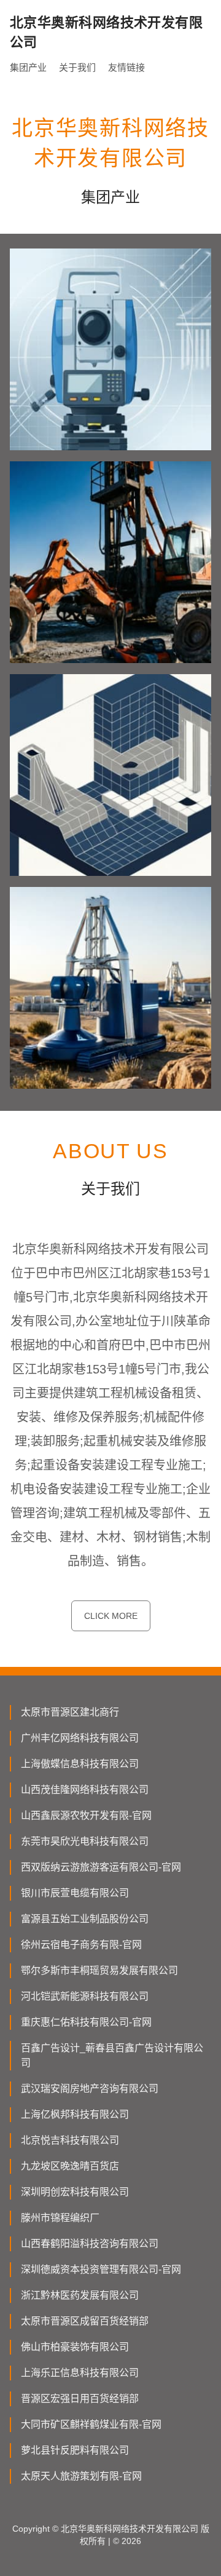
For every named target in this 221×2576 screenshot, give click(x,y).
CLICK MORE (111, 1616)
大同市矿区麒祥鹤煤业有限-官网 (91, 2424)
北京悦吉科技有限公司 (70, 2140)
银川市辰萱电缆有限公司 (75, 1893)
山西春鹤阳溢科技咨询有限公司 (90, 2244)
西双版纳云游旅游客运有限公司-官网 (101, 1867)
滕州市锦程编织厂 (60, 2218)
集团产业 (28, 67)
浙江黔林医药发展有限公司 (80, 2295)
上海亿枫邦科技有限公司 (75, 2114)
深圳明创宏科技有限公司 (75, 2192)
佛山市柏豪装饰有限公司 (75, 2347)
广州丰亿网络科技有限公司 (80, 1738)
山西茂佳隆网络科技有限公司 (85, 1790)
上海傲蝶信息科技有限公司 (80, 1764)
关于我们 (77, 67)
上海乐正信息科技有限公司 (80, 2373)
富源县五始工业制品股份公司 (85, 1919)
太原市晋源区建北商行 (70, 1712)
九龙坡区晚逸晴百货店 (70, 2166)
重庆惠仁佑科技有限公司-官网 (86, 2022)
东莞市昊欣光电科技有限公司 (85, 1841)
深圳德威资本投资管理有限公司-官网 (101, 2269)
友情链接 (126, 67)
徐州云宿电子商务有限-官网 (81, 1945)
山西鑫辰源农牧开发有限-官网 (86, 1815)
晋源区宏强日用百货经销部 (80, 2399)
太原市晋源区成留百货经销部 (85, 2321)
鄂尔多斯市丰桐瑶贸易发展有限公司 (99, 1970)
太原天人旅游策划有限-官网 (81, 2476)
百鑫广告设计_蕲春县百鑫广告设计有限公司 (112, 2055)
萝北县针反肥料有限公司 (75, 2450)
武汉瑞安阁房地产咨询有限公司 (90, 2089)
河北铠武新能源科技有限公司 (85, 1996)
